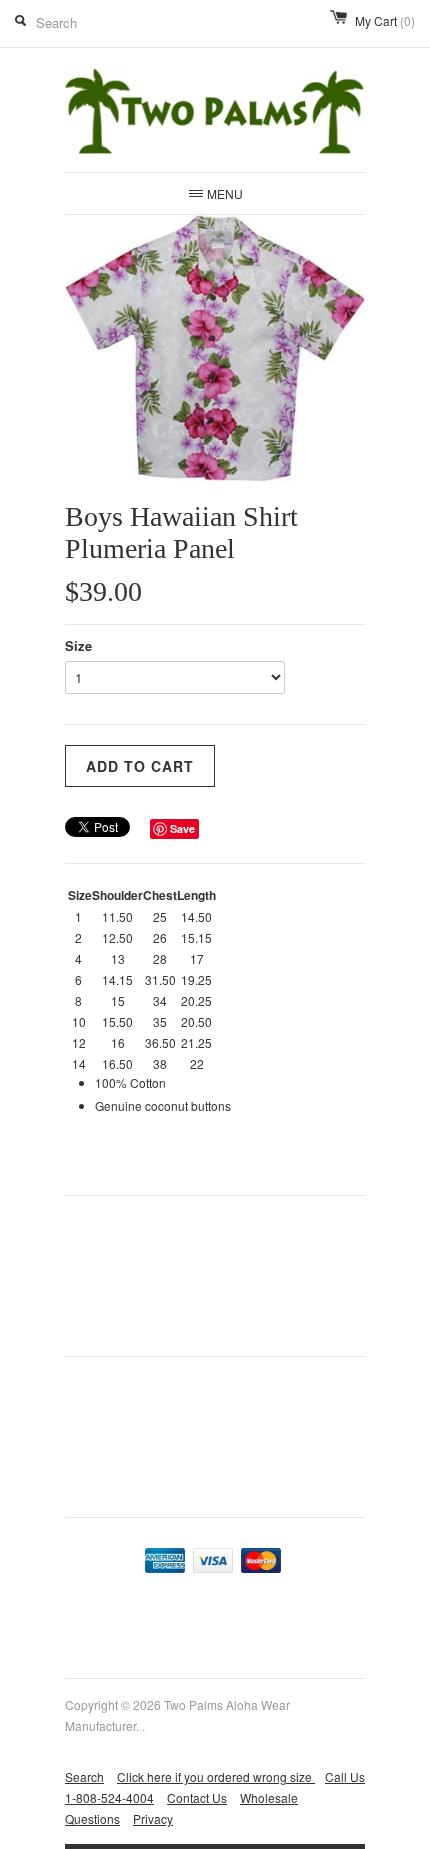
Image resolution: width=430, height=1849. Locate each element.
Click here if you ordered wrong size (216, 1776)
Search (84, 1776)
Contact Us (197, 1797)
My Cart (385, 20)
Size (78, 645)
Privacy (153, 1818)
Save (182, 828)
